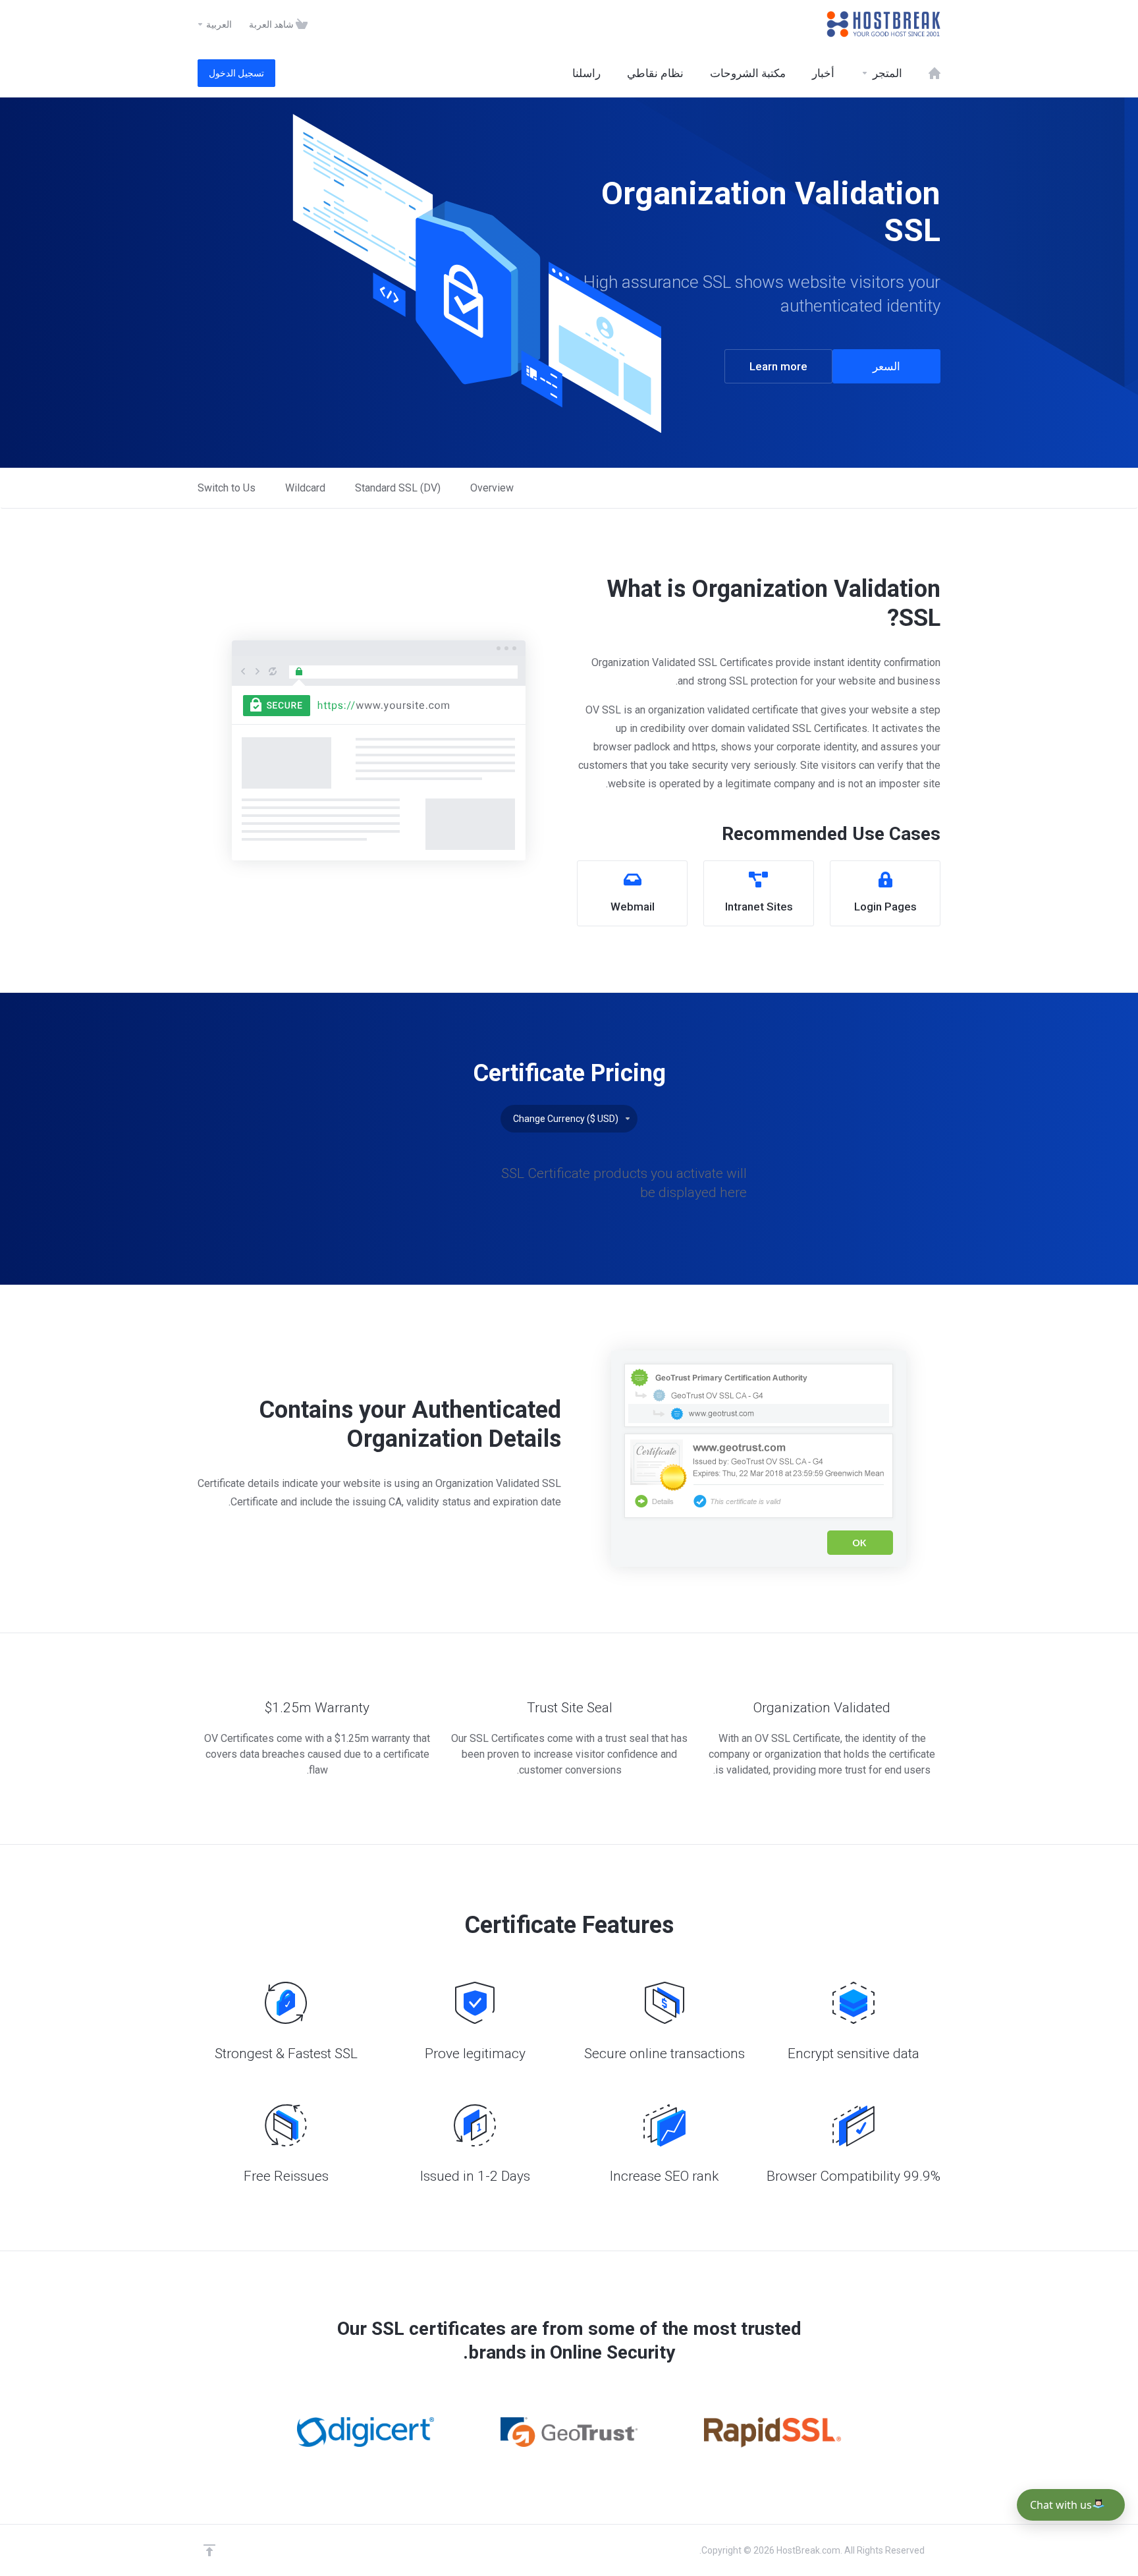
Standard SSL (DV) (398, 488)
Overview (492, 488)
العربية (218, 24)
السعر (886, 366)
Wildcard (305, 488)
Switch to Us (227, 488)
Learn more (778, 366)
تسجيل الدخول (236, 73)
